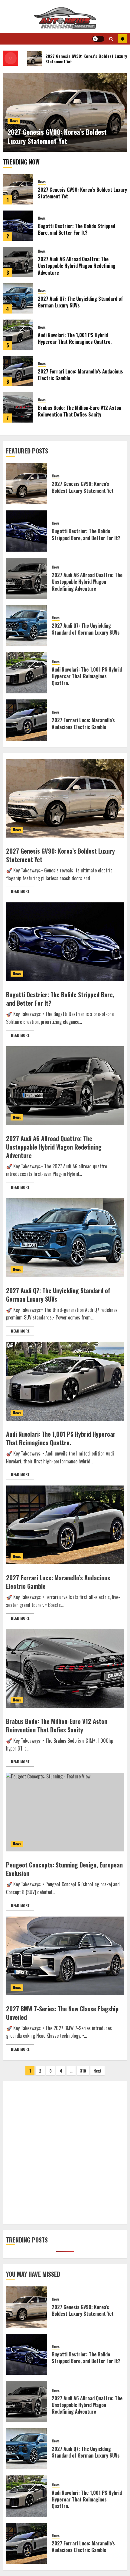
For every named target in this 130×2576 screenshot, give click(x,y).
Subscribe (122, 39)
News (14, 121)
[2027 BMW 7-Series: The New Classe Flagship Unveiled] (65, 1956)
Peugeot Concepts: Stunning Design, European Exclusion (64, 1869)
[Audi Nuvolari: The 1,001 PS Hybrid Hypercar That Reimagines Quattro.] (18, 335)
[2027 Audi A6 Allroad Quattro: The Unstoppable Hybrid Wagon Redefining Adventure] (18, 262)
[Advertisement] (65, 2153)
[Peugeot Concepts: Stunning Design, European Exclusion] (65, 1812)
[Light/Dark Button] (98, 39)
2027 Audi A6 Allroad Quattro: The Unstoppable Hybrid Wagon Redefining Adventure (77, 266)
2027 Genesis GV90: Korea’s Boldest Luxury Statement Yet (57, 136)
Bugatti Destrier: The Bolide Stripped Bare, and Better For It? (76, 229)
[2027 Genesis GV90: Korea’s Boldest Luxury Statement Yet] (18, 189)
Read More (20, 891)
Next (97, 2071)
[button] (111, 39)
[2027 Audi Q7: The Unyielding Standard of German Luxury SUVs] (18, 298)
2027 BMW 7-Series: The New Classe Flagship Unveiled (62, 2013)
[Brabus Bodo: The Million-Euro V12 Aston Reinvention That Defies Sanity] (18, 407)
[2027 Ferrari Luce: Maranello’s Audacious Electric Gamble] (18, 371)
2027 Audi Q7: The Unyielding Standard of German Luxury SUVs (80, 302)
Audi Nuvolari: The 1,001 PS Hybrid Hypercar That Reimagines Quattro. (75, 338)
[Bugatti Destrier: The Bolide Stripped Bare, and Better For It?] (18, 226)
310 (83, 2071)
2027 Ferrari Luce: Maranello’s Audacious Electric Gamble (80, 375)
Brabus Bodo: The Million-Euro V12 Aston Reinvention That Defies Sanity (80, 411)
